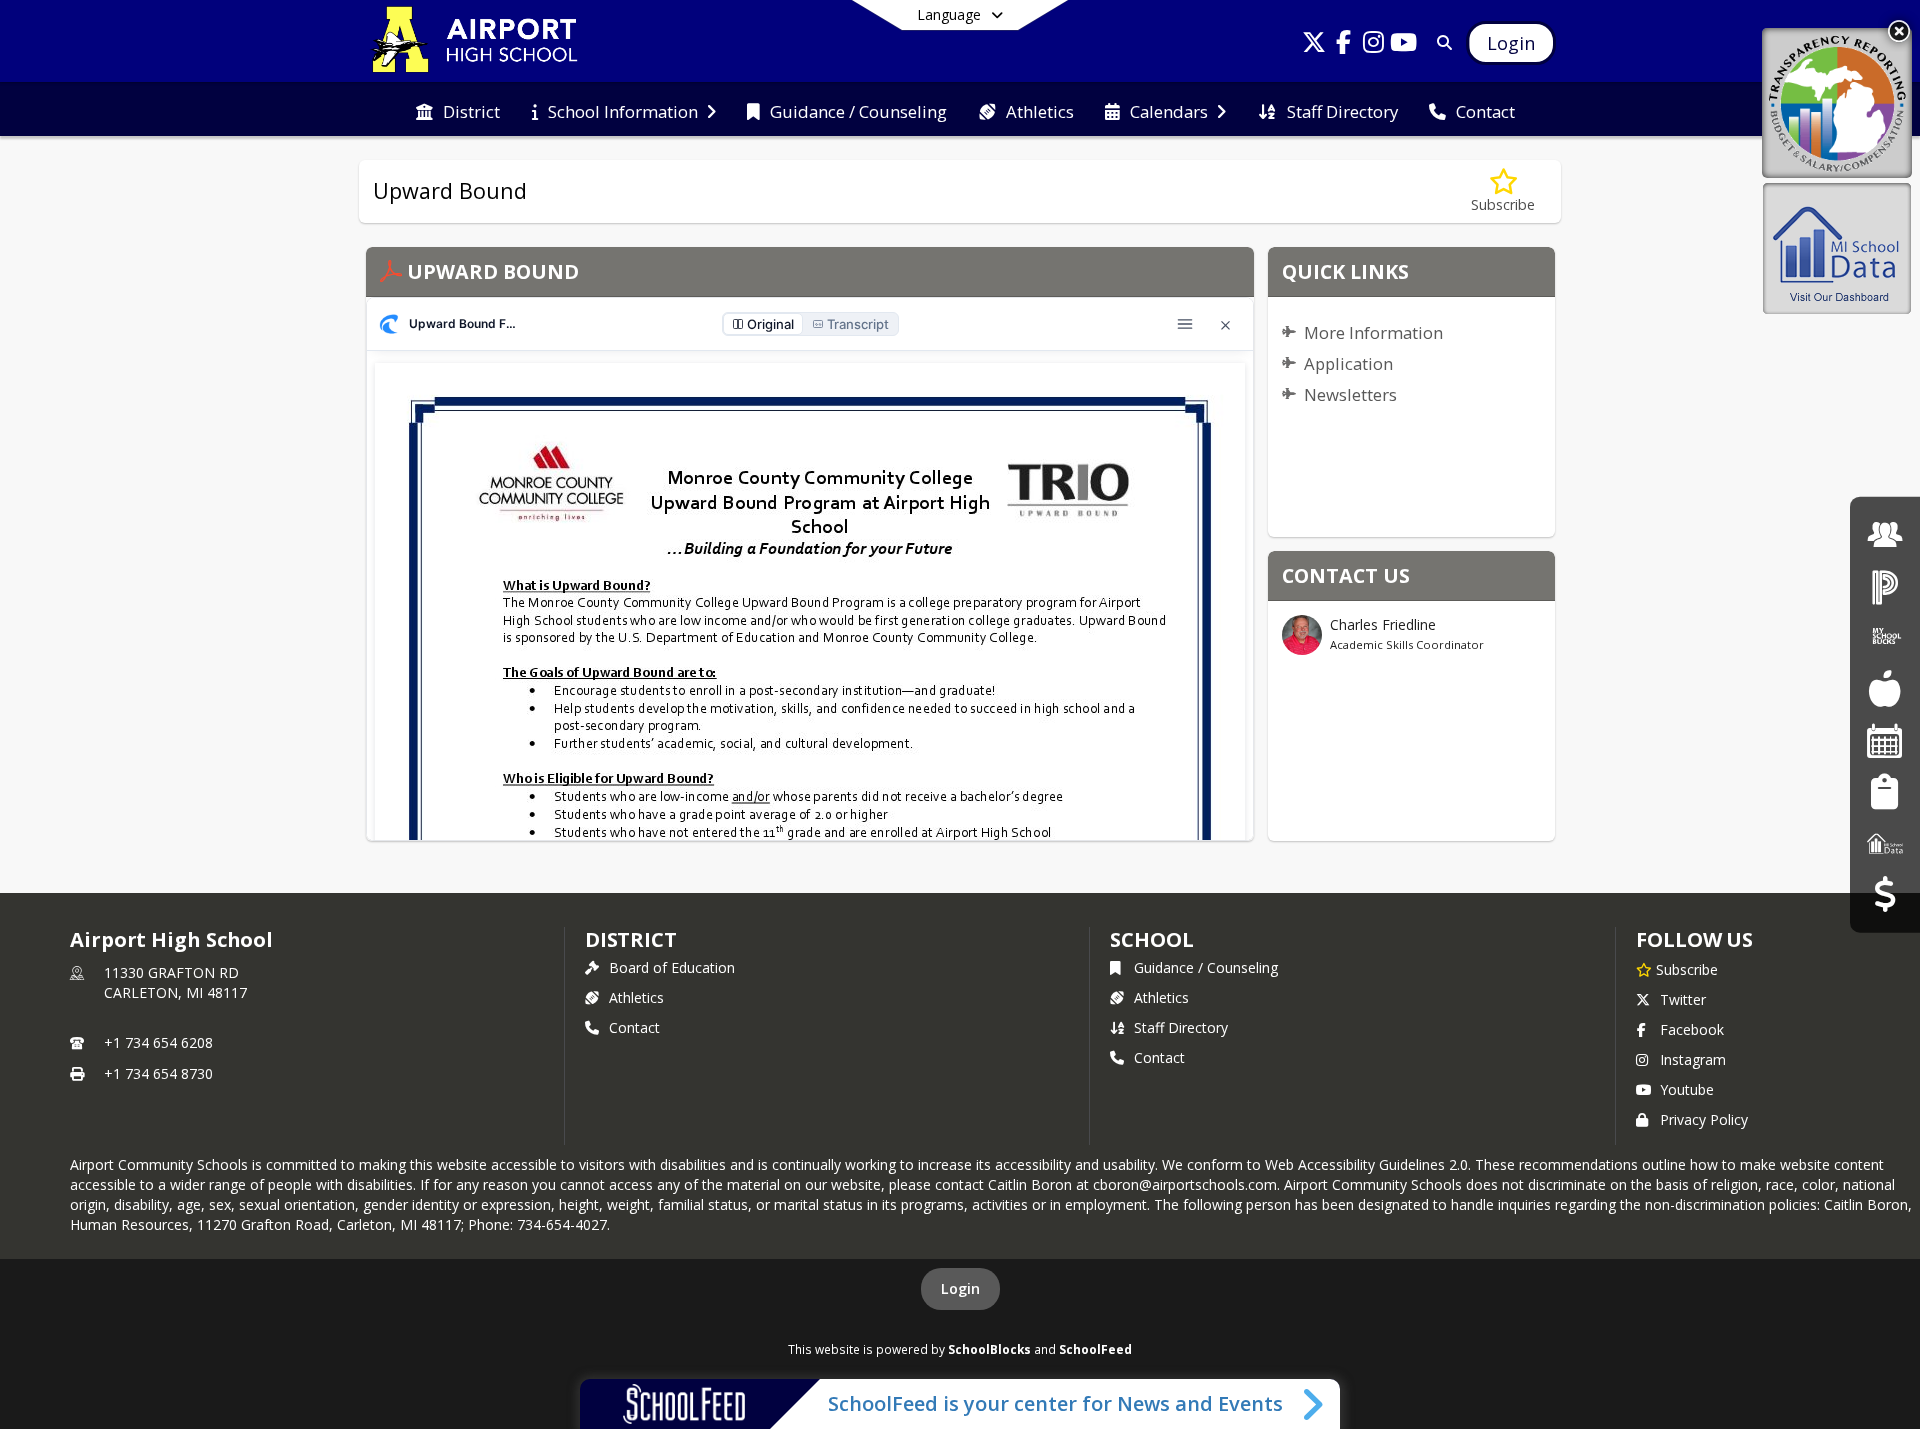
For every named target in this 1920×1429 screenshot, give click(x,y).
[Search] (1440, 42)
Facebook (1692, 1029)
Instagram (1693, 1059)
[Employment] (1885, 534)
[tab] (763, 324)
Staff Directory (1181, 1027)
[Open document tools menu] (1185, 324)
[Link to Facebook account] (1344, 45)
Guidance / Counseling (1206, 967)
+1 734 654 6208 (158, 1042)
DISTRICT (631, 939)
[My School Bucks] (1885, 637)
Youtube (1687, 1089)
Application (1348, 363)
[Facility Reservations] (1885, 740)
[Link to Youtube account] (1404, 45)
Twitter (1683, 999)
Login (960, 1288)
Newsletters (1350, 394)
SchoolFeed (1095, 1349)
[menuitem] (458, 110)
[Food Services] (1884, 688)
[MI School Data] (1885, 842)
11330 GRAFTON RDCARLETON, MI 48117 (175, 982)
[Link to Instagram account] (1374, 45)
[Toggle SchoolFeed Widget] (1314, 1404)
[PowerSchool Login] (1885, 585)
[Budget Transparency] (1884, 894)
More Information (1373, 332)
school (1151, 939)
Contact (634, 1027)
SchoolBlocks (989, 1349)
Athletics (636, 997)
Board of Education (672, 967)
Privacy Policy (1704, 1119)
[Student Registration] (1884, 791)
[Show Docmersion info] (389, 324)
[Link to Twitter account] (1314, 45)
